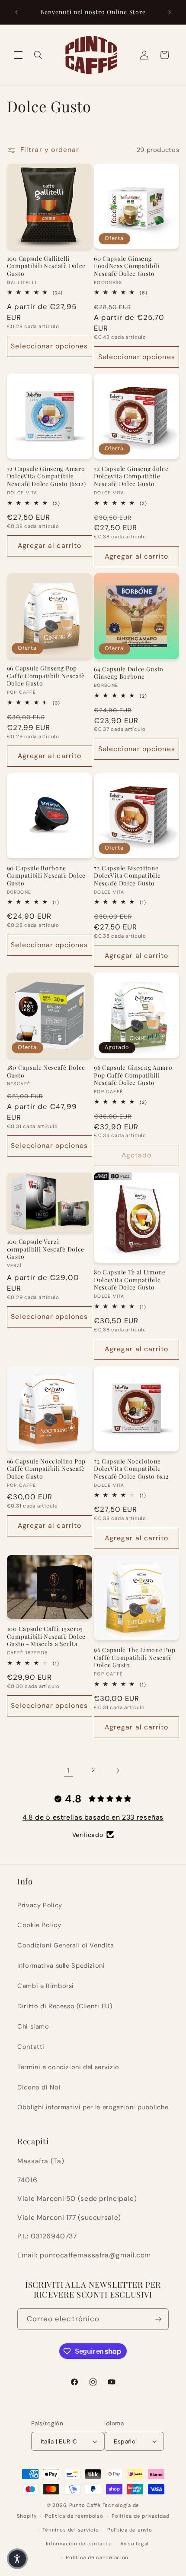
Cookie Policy (39, 1925)
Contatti (31, 2047)
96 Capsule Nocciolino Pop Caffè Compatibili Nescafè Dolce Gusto (46, 1469)
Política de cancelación (97, 2558)
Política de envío (130, 2530)
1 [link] (68, 1770)
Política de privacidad (140, 2516)
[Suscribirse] (158, 2319)
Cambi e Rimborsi (46, 1986)
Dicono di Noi (39, 2087)
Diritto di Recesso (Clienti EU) (65, 2006)
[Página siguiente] (118, 1770)
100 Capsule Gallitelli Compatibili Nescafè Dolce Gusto (46, 266)
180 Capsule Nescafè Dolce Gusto (46, 1071)
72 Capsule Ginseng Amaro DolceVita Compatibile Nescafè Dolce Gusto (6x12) (46, 476)
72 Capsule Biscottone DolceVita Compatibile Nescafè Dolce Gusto (127, 876)
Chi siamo (33, 2026)
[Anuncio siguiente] (170, 12)
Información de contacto (79, 2544)
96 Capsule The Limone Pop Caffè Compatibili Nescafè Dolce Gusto (135, 1657)
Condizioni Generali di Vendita (66, 1945)
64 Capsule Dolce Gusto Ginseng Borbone (129, 673)
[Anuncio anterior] (16, 12)
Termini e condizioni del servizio (68, 2067)
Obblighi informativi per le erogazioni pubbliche (93, 2107)
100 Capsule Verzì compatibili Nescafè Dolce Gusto (46, 1249)
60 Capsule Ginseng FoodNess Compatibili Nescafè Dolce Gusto (127, 266)
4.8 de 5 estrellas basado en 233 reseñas (93, 1817)
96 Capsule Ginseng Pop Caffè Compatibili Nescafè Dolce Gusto (46, 676)
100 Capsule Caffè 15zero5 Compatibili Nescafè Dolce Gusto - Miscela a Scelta (46, 1636)
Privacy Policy (40, 1905)
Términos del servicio (71, 2530)
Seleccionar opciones (49, 346)
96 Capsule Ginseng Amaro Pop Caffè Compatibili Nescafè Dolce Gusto (133, 1075)
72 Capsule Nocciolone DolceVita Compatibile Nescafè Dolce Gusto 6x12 (131, 1469)
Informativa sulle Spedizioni (61, 1966)
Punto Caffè (85, 2505)
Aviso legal (135, 2544)
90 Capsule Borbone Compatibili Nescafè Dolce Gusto (46, 876)
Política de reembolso (74, 2516)
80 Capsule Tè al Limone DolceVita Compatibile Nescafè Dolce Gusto (130, 1280)
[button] (18, 55)
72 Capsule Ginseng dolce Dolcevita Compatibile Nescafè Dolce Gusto (131, 476)
